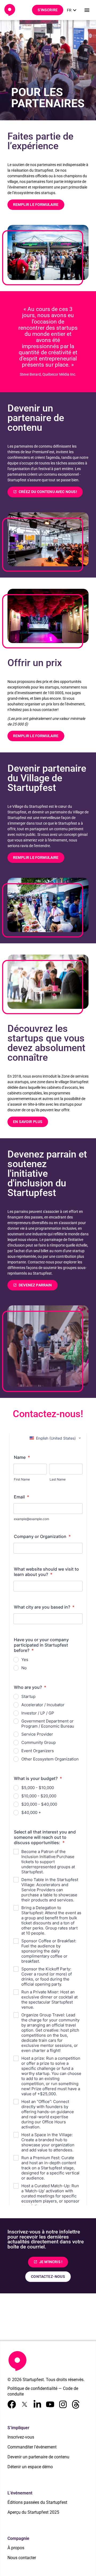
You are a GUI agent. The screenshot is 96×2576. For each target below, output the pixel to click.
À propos (16, 2548)
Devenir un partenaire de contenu (38, 2457)
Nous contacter (22, 2558)
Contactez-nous (48, 2277)
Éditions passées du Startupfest (37, 2502)
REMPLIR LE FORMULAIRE (36, 205)
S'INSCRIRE (48, 10)
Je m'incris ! (48, 2262)
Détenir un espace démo (30, 2467)
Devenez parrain (33, 1285)
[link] (72, 10)
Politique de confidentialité (32, 2388)
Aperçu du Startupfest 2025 (33, 2512)
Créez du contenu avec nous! (45, 492)
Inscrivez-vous (21, 2437)
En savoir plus (28, 1122)
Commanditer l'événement (32, 2447)
